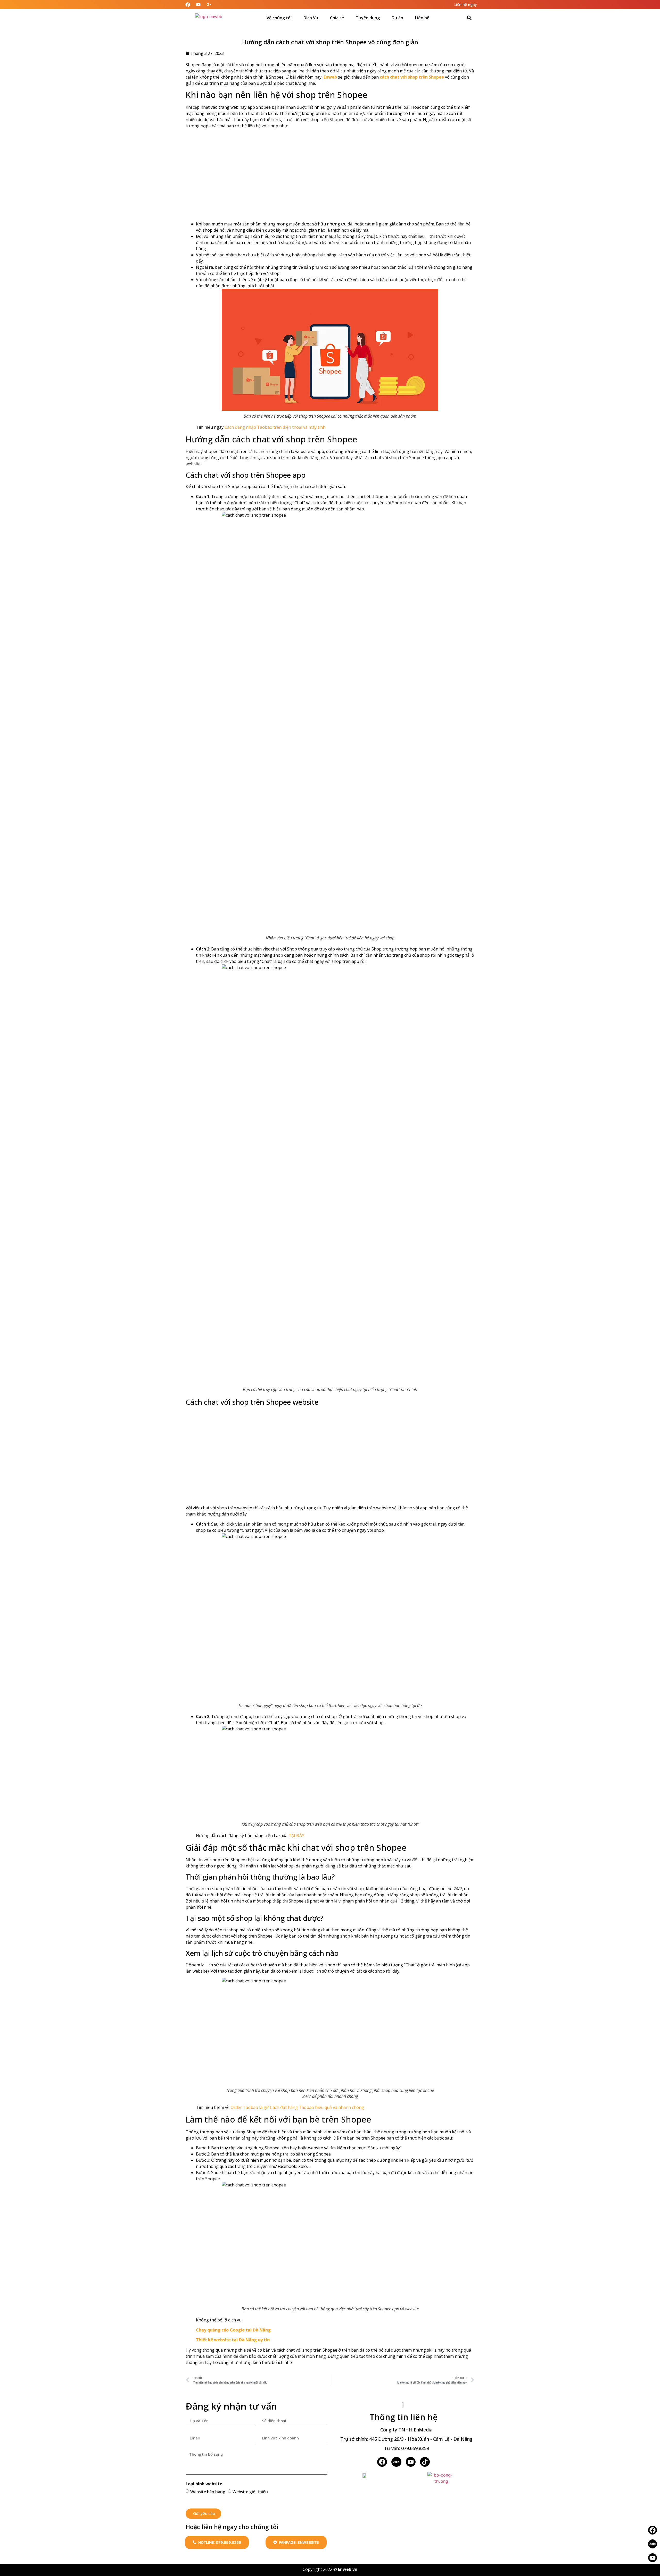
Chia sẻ (337, 18)
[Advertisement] (330, 175)
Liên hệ (422, 18)
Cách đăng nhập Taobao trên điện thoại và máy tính (275, 427)
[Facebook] (382, 2462)
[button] (469, 18)
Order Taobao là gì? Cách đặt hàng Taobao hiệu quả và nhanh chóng (297, 2107)
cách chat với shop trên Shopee (412, 77)
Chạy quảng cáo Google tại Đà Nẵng (233, 2330)
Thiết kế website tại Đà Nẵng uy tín (233, 2340)
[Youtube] (653, 2558)
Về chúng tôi (279, 18)
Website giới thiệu (250, 2491)
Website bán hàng (208, 2491)
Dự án (397, 18)
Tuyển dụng (368, 18)
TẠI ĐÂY (296, 1836)
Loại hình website (204, 2484)
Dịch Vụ (311, 18)
